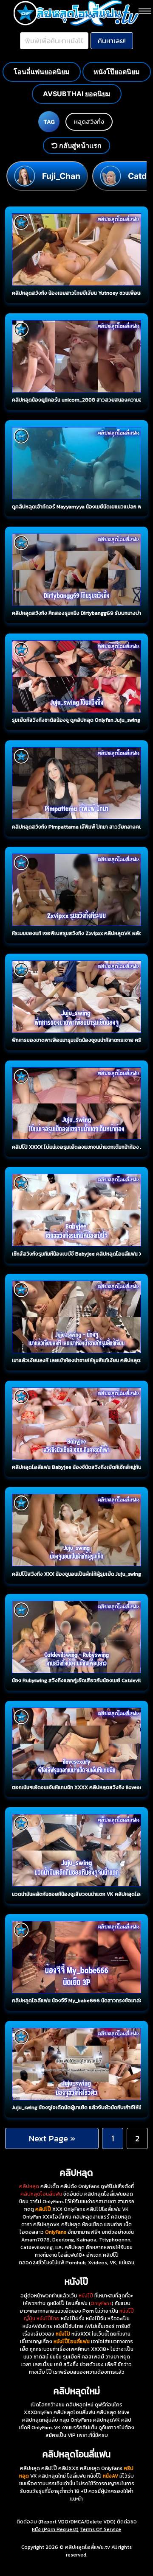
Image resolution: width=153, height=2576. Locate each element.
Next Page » (52, 2138)
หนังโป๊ (86, 2296)
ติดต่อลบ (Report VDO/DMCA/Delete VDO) (66, 2522)
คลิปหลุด (29, 2186)
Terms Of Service (101, 2529)
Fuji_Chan (61, 176)
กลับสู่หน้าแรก (79, 145)
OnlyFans (101, 2303)
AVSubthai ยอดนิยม (77, 94)
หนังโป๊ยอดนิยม (117, 72)
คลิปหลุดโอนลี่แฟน (41, 2194)
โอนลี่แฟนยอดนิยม (42, 72)
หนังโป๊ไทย (48, 2319)
